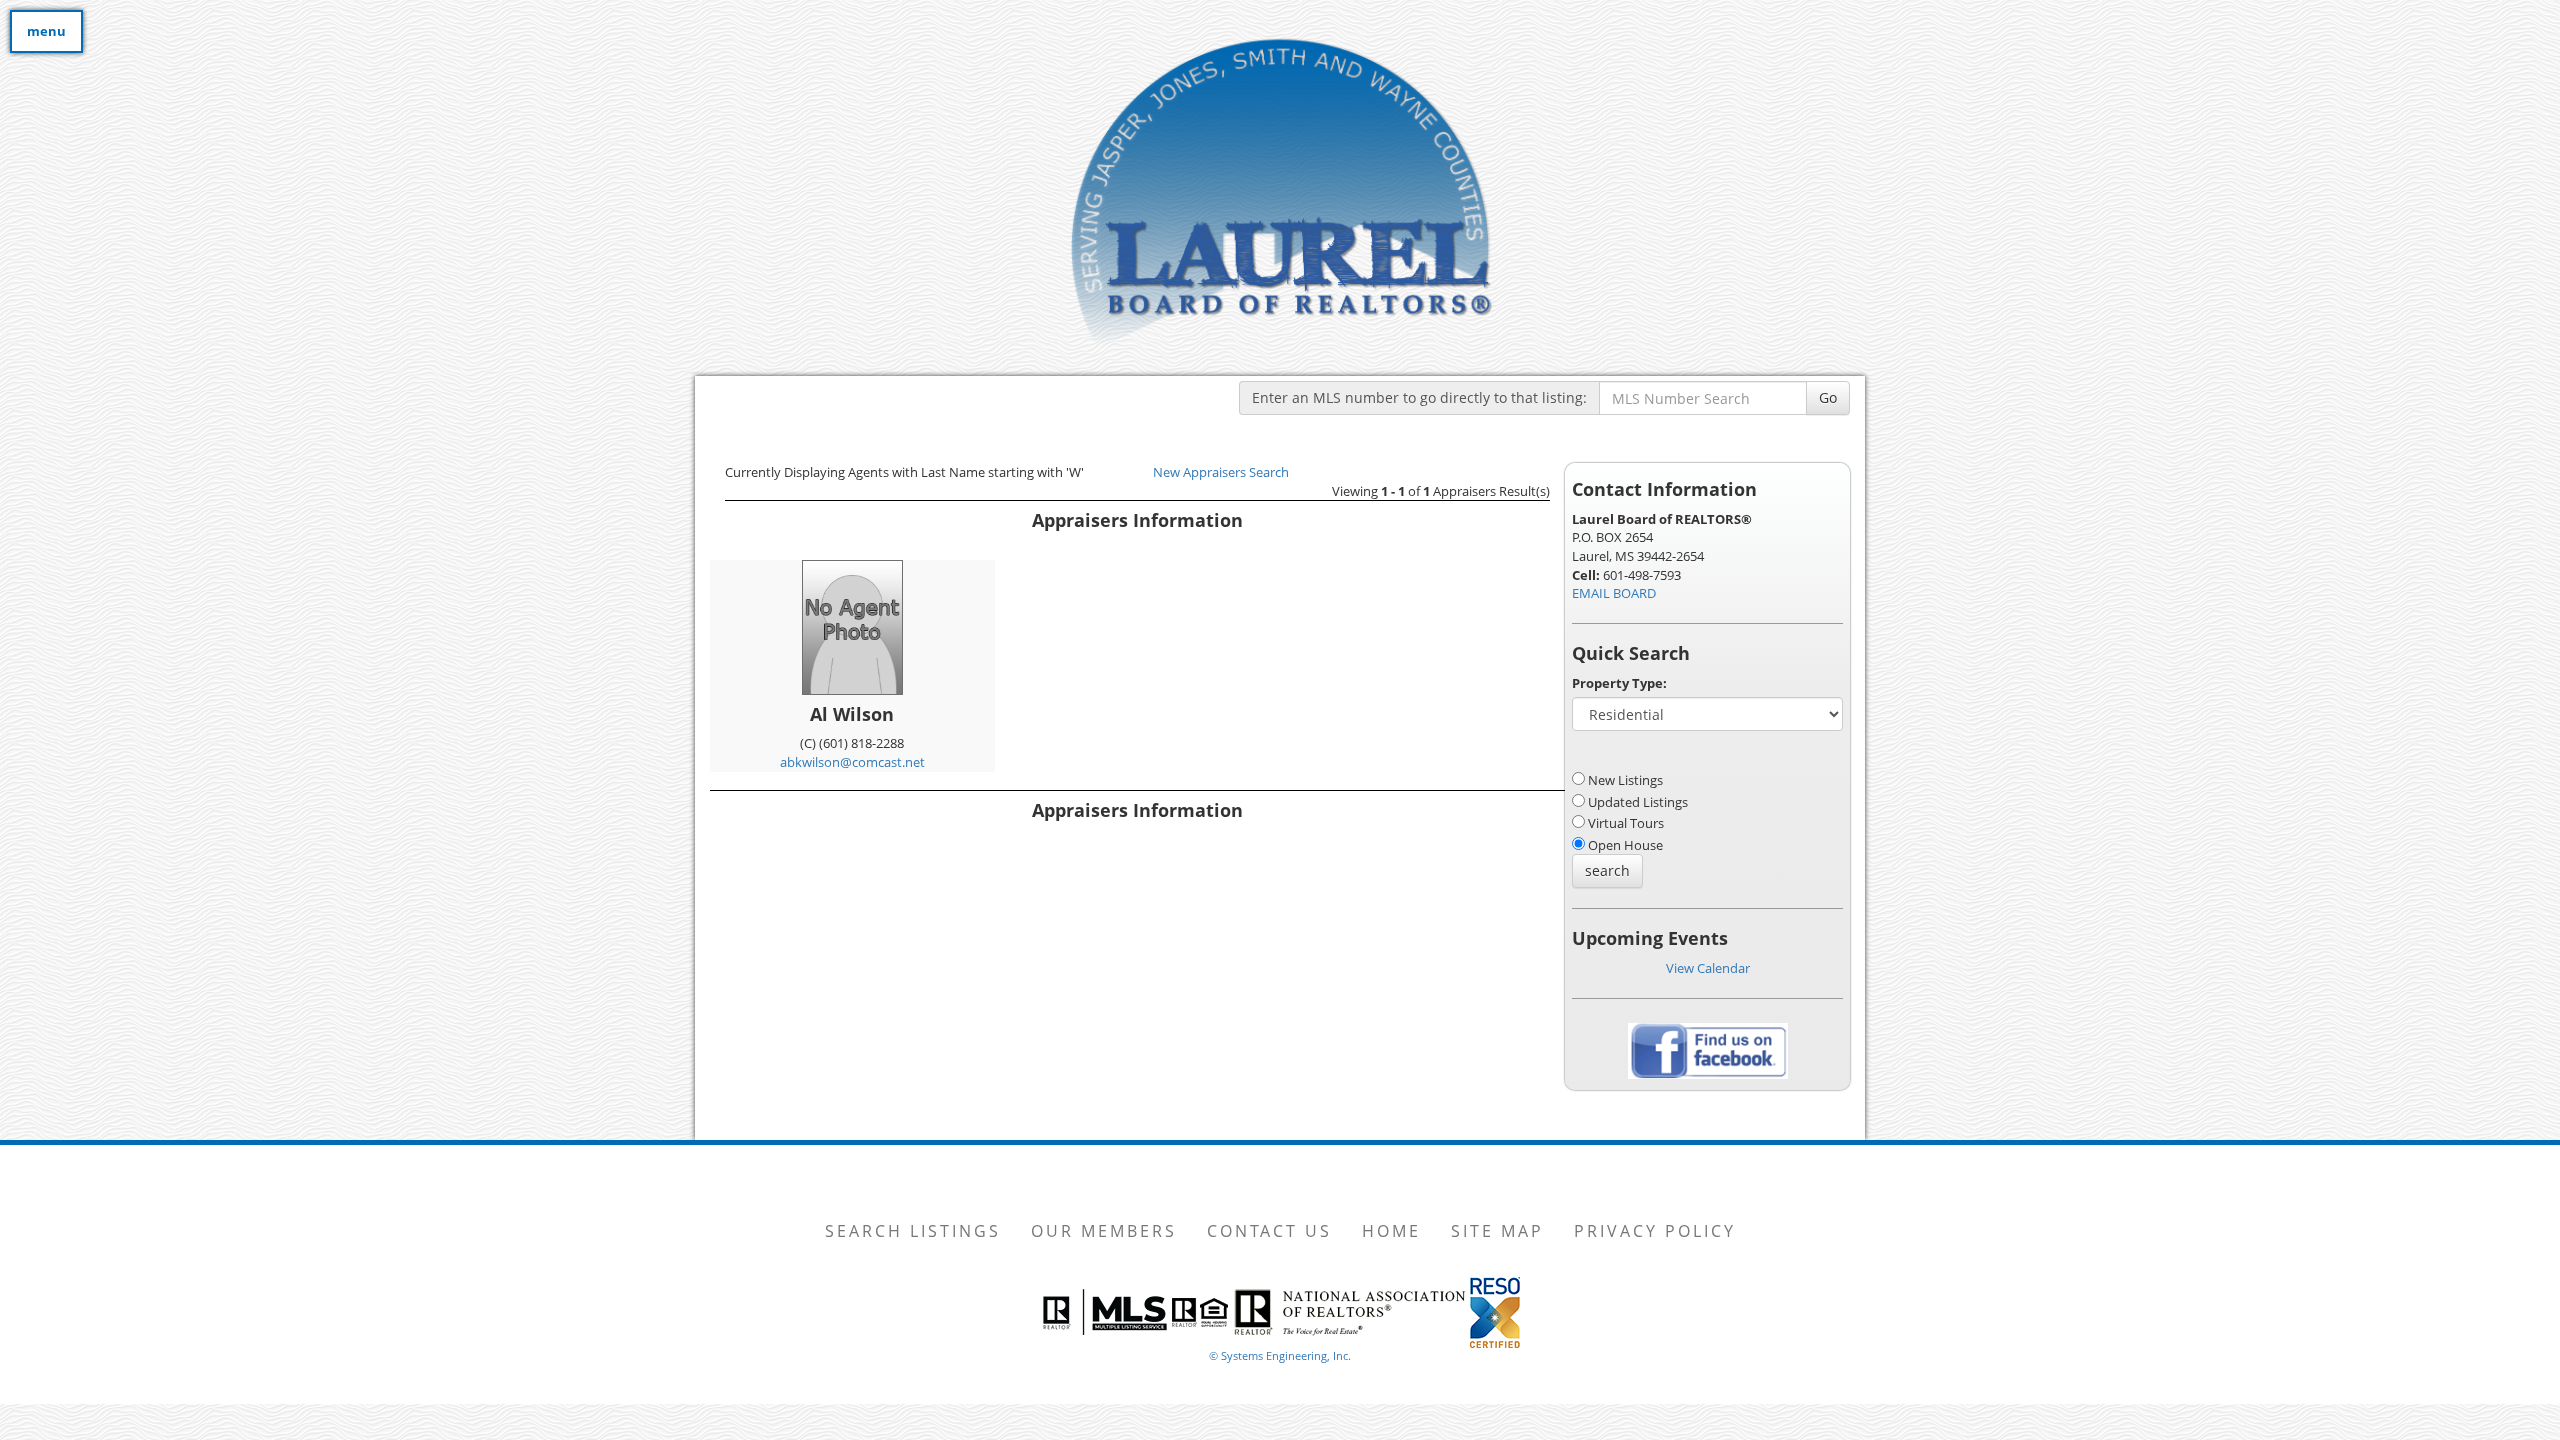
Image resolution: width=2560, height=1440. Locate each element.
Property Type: (1619, 683)
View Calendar (1708, 968)
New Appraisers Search (1221, 472)
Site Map (1497, 1231)
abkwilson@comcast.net (852, 762)
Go (1828, 397)
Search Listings (913, 1231)
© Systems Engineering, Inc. (1280, 1355)
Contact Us (1269, 1231)
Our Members (1104, 1231)
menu (46, 31)
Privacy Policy (1655, 1231)
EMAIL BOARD (1614, 593)
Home (1391, 1231)
